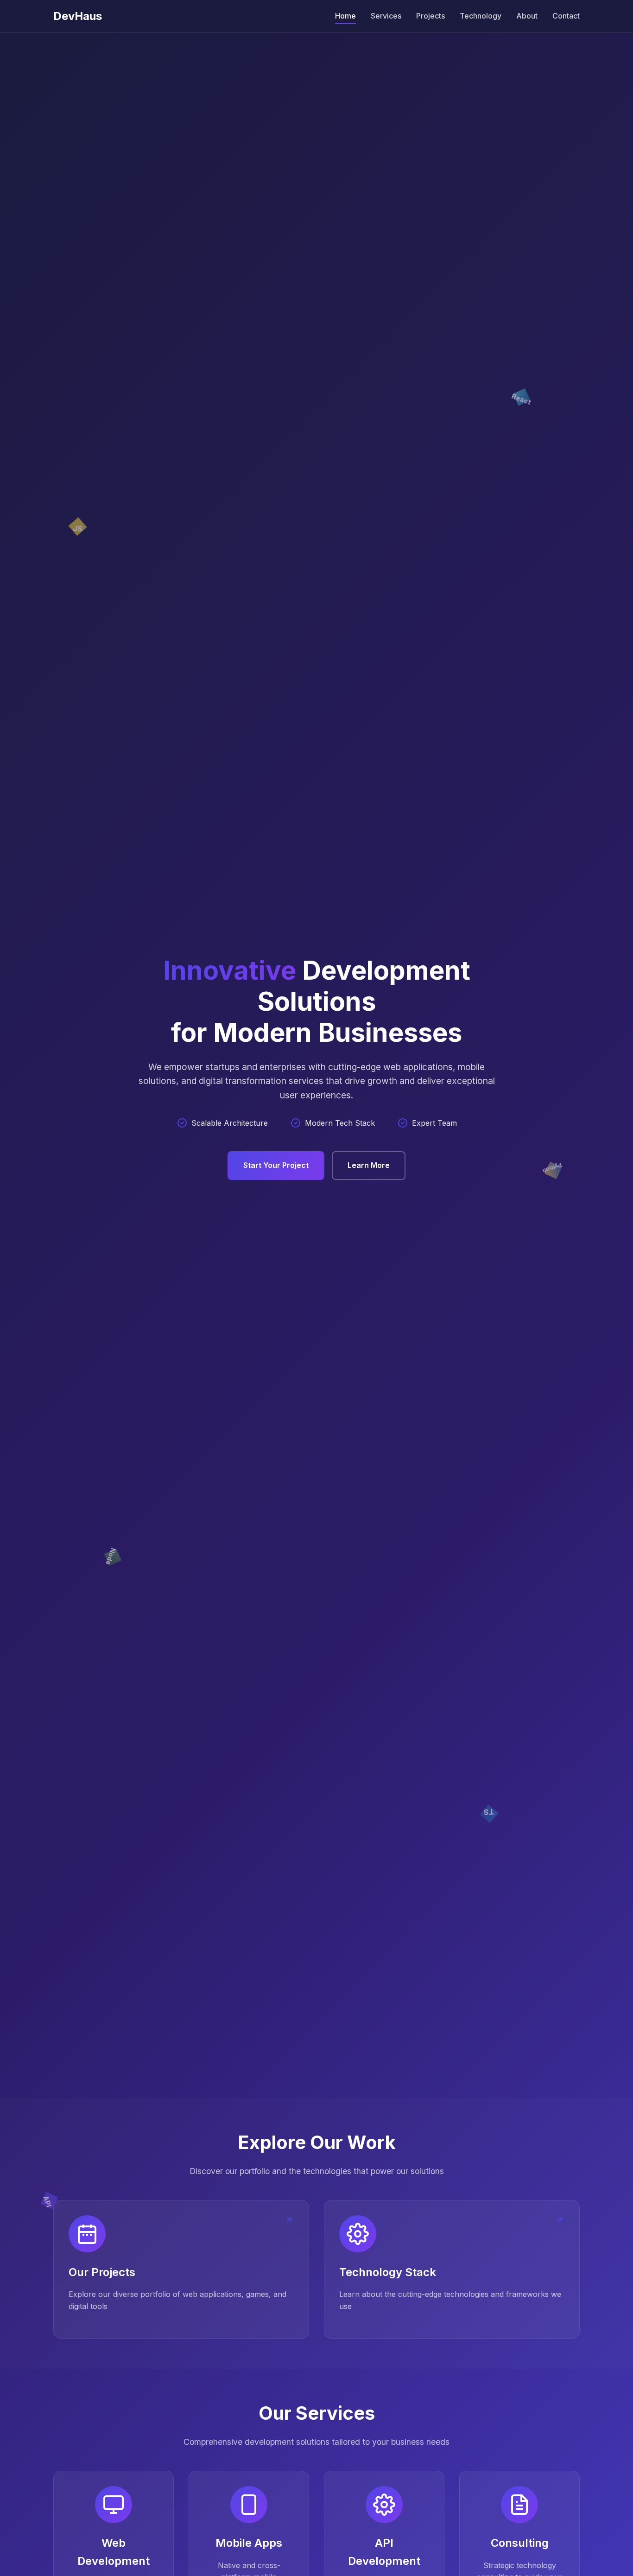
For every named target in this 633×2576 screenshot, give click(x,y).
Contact (566, 16)
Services (386, 16)
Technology (481, 16)
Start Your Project (276, 1165)
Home (345, 16)
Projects (430, 16)
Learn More (369, 1165)
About (527, 16)
